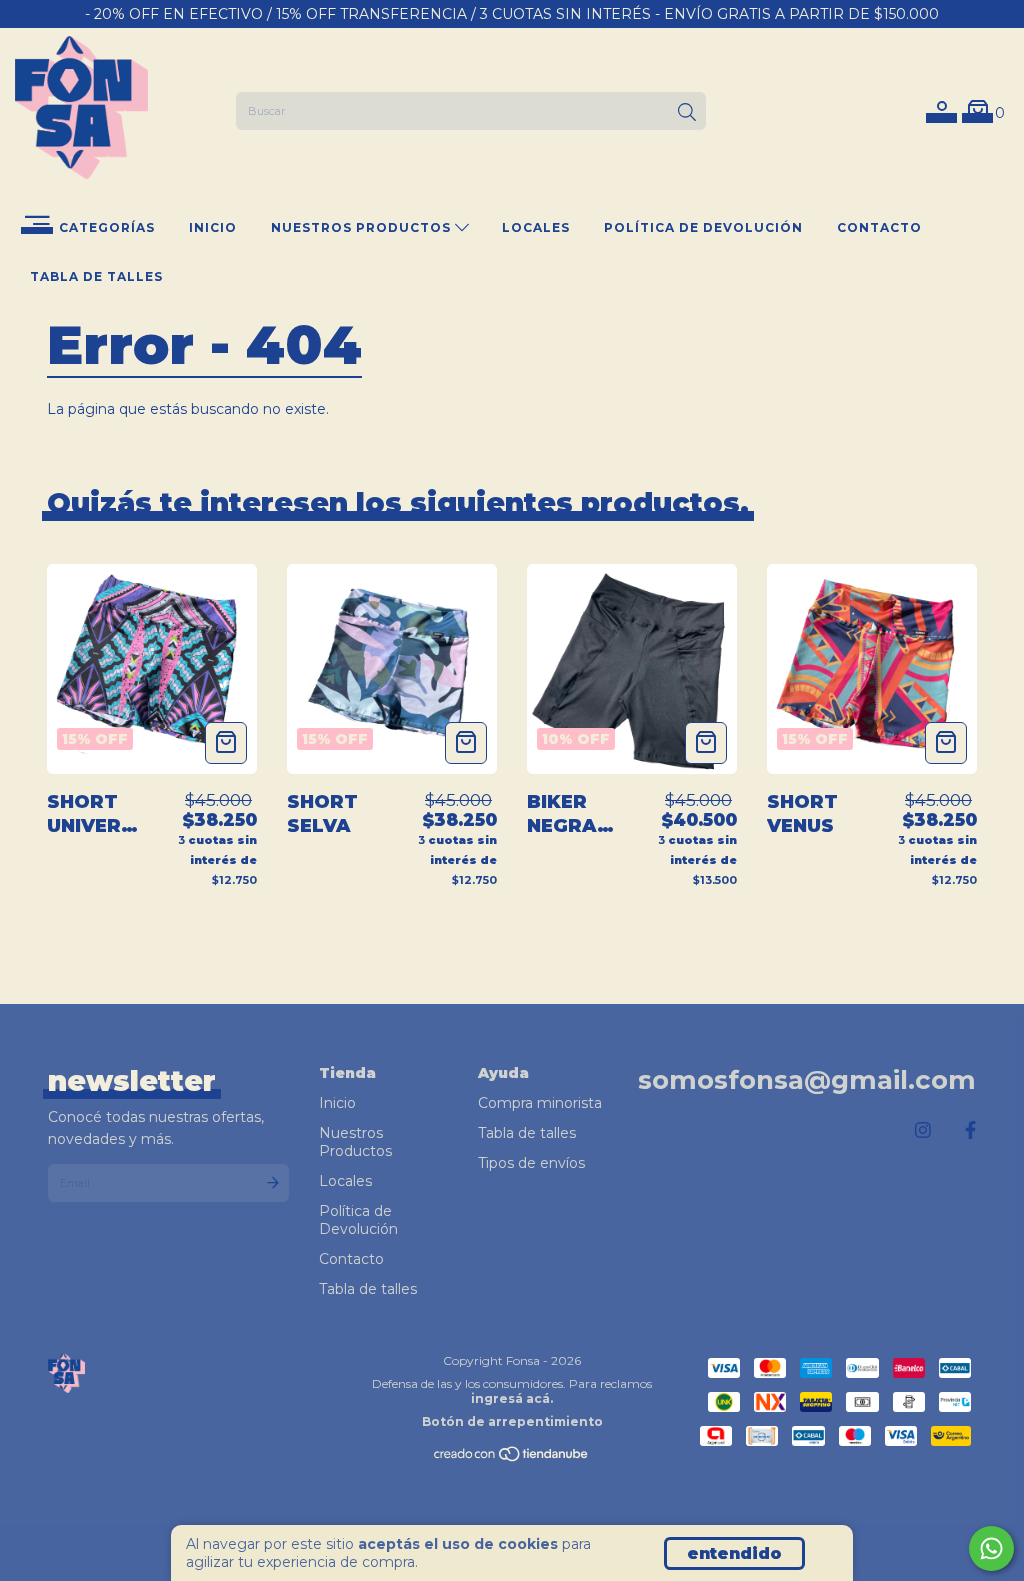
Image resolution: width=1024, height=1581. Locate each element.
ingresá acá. (512, 1398)
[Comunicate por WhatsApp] (991, 1548)
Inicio (213, 227)
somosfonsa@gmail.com (807, 1080)
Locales (536, 227)
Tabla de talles (96, 276)
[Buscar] (687, 113)
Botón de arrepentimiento (512, 1421)
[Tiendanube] (512, 1458)
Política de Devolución (703, 227)
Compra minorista (540, 1103)
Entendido (734, 1553)
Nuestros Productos (363, 227)
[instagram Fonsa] (923, 1131)
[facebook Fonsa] (970, 1131)
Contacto (879, 227)
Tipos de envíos (531, 1163)
